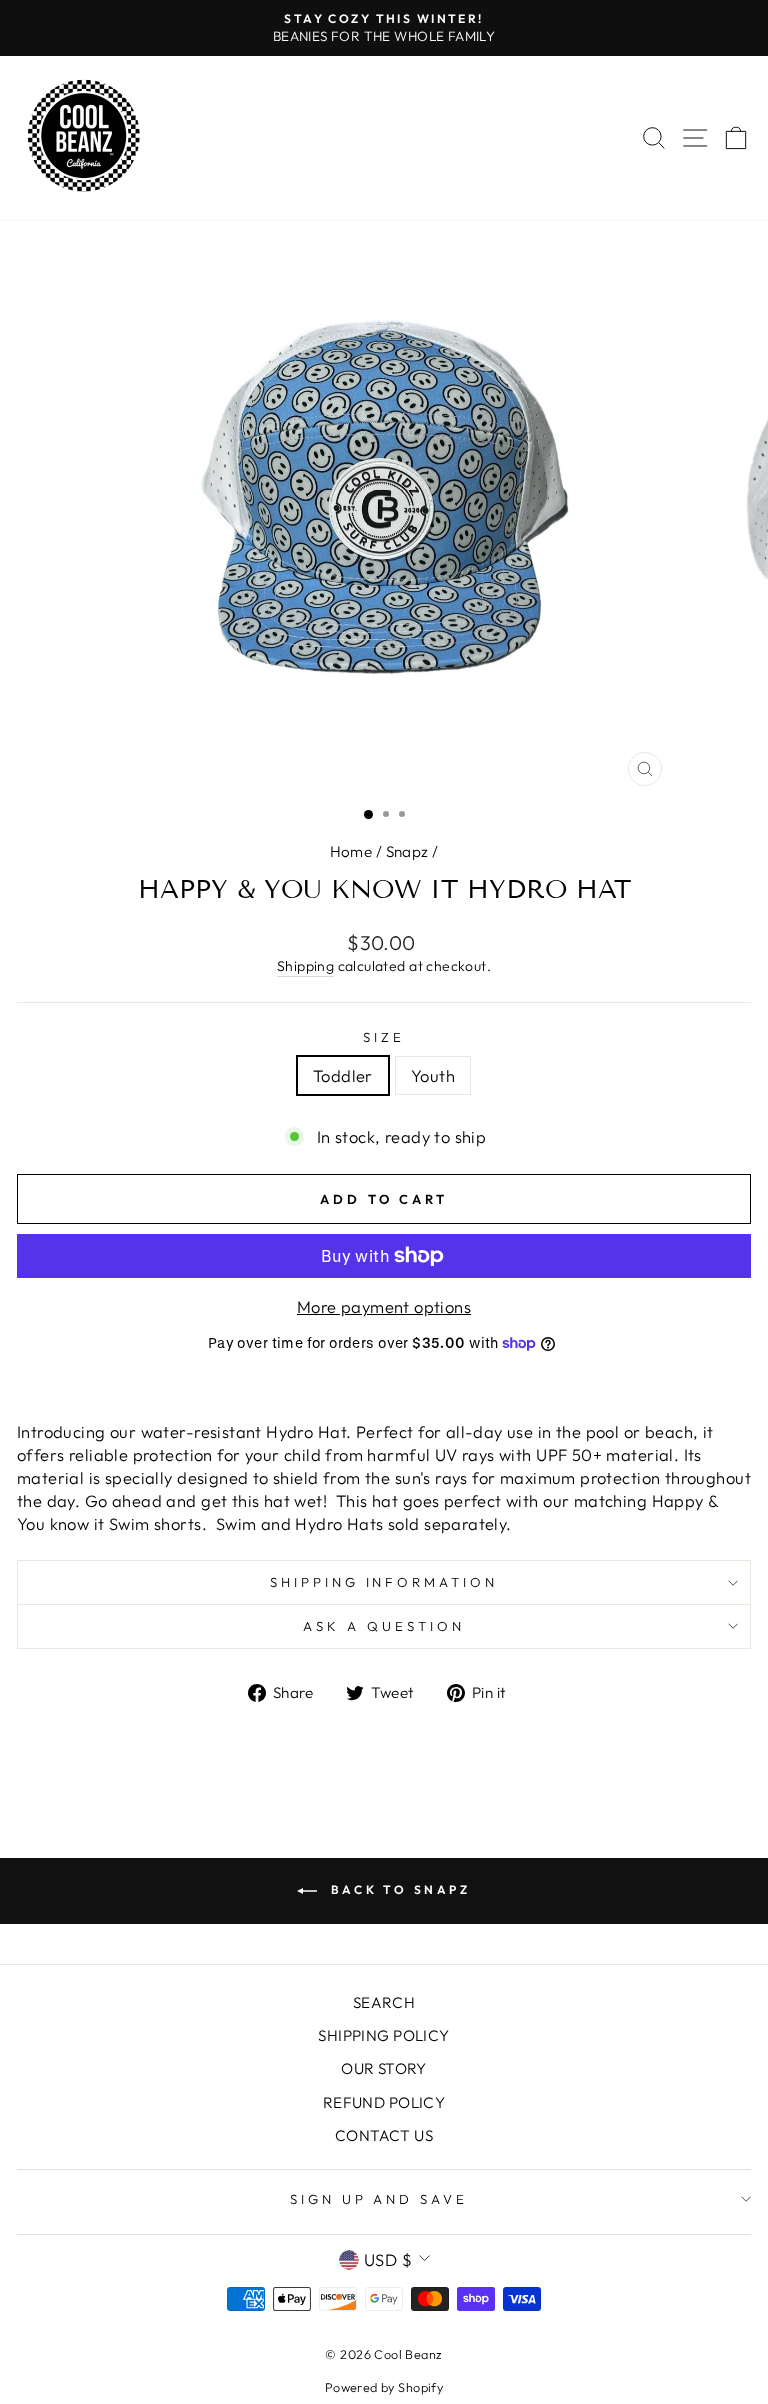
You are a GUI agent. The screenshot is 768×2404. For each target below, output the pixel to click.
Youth (433, 1075)
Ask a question (384, 1626)
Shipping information (384, 1582)
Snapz (407, 851)
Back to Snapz (397, 1889)
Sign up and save (379, 2199)
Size (384, 1037)
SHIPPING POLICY (383, 2035)
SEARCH (384, 2002)
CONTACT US (384, 2135)
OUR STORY (384, 2068)
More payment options (384, 1306)
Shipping (305, 966)
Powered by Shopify (384, 2387)
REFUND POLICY (384, 2102)
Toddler (343, 1075)
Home (351, 851)
